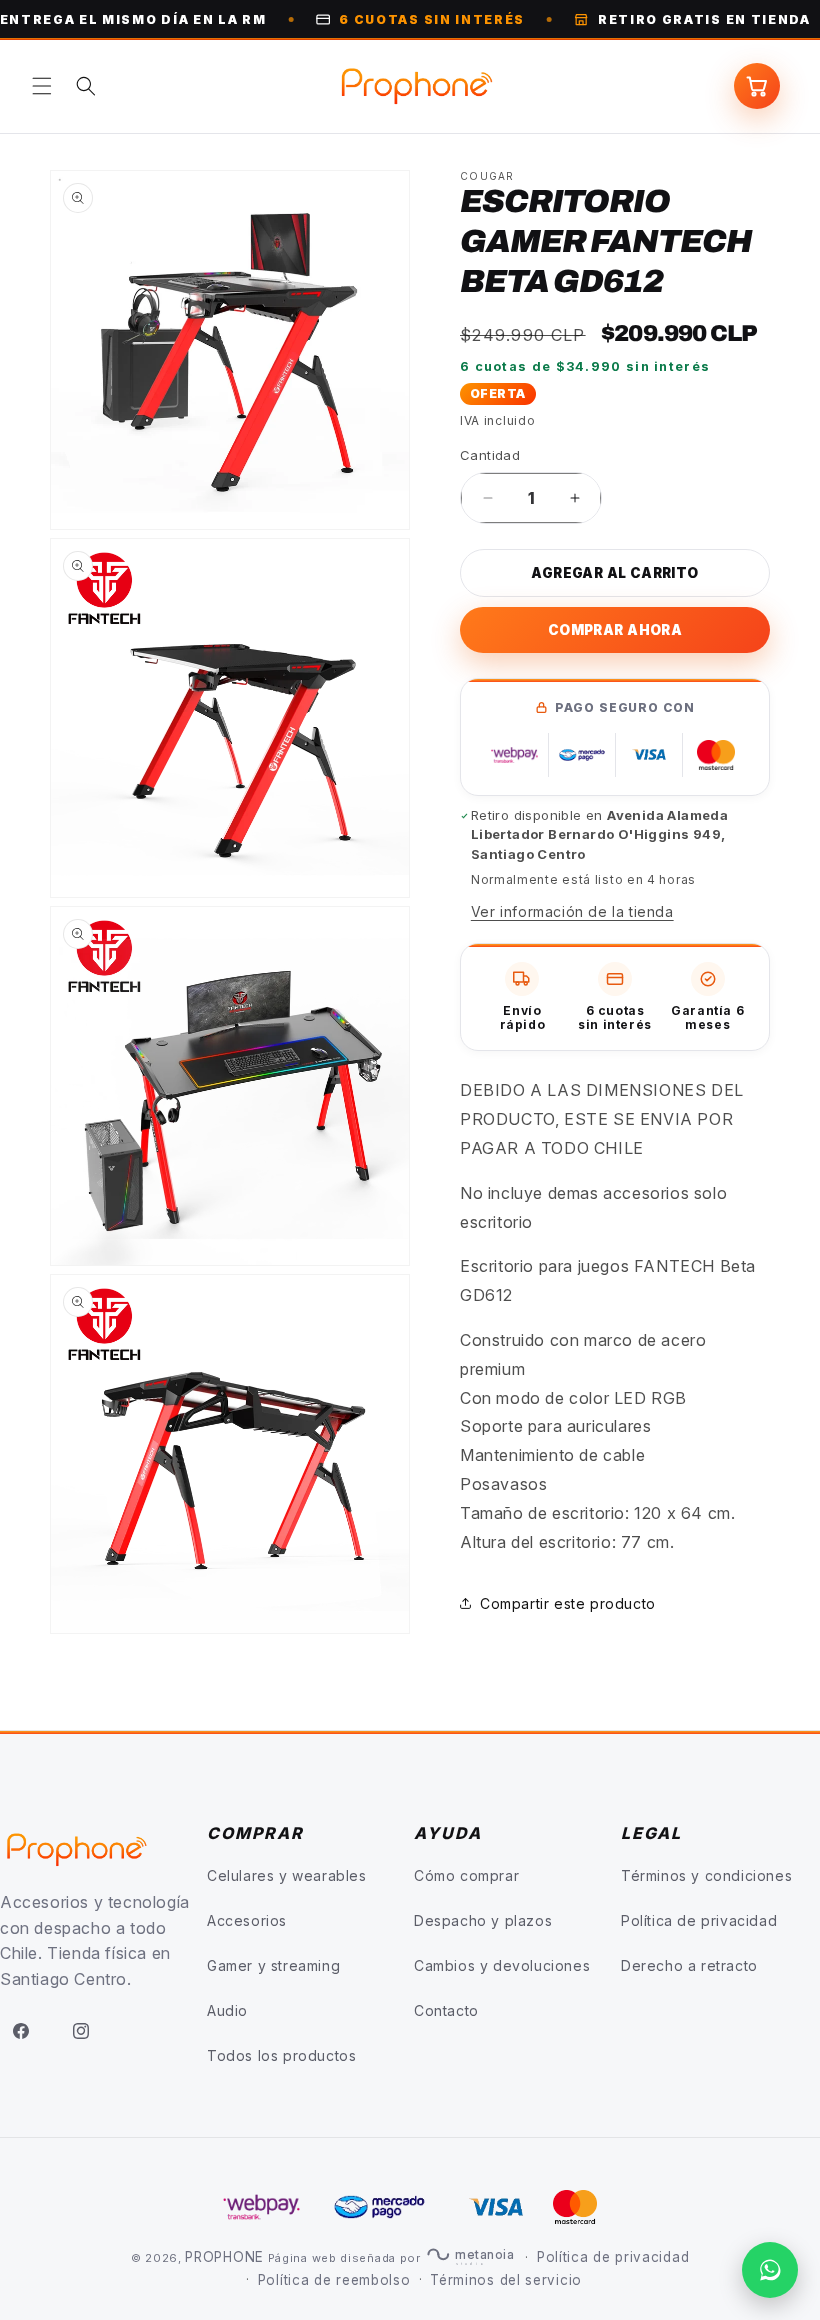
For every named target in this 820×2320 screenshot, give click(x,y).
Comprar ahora (615, 630)
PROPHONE (224, 2257)
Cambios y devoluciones (502, 1965)
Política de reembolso (334, 2280)
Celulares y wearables (287, 1875)
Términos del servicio (506, 2280)
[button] (42, 86)
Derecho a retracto (689, 1965)
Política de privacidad (699, 1920)
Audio (227, 2010)
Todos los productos (281, 2055)
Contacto (446, 2010)
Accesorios (247, 1920)
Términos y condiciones (706, 1875)
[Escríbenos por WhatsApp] (770, 2270)
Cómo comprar (466, 1875)
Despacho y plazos (483, 1920)
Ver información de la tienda (572, 911)
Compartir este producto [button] (568, 1603)
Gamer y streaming (273, 1965)
